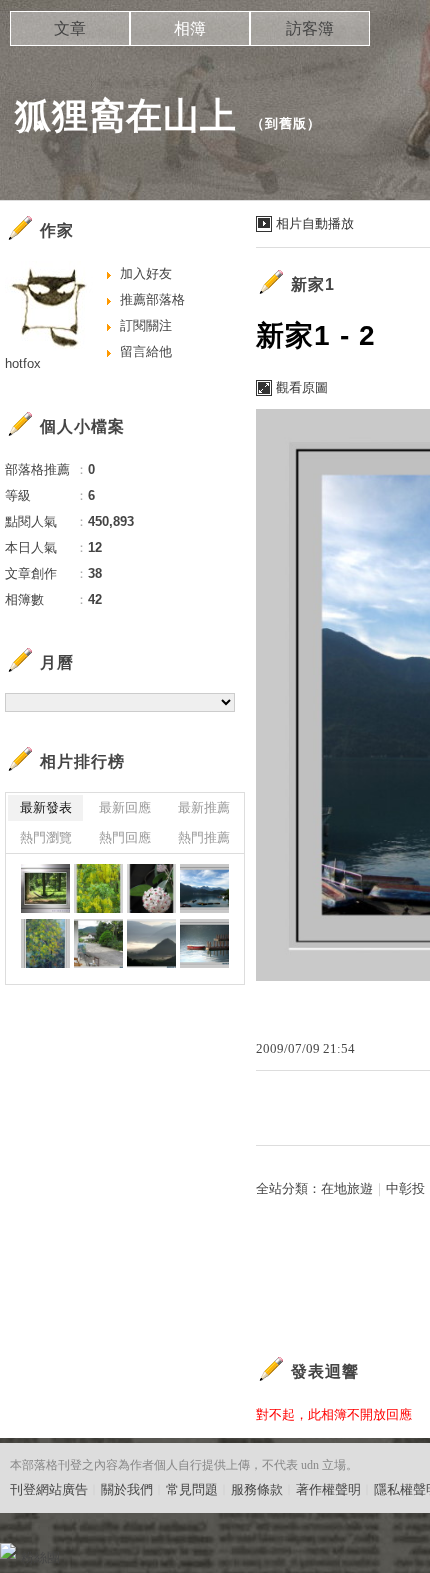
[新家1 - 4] (98, 888)
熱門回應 (125, 837)
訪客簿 (310, 28)
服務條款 (257, 1489)
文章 (70, 28)
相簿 (190, 28)
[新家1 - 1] (45, 943)
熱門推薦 (204, 837)
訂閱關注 (146, 325)
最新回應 (125, 807)
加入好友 (146, 273)
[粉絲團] (8, 1551)
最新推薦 (204, 807)
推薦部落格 (152, 299)
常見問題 (192, 1489)
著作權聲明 (328, 1489)
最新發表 (46, 807)
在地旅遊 (347, 1188)
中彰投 (405, 1188)
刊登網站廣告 (49, 1489)
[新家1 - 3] (151, 888)
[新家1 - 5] (45, 888)
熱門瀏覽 (46, 837)
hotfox (23, 363)
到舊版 (286, 123)
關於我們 (127, 1489)
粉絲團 (40, 1557)
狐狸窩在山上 (126, 115)
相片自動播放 (315, 223)
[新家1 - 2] (204, 888)
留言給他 (146, 351)
